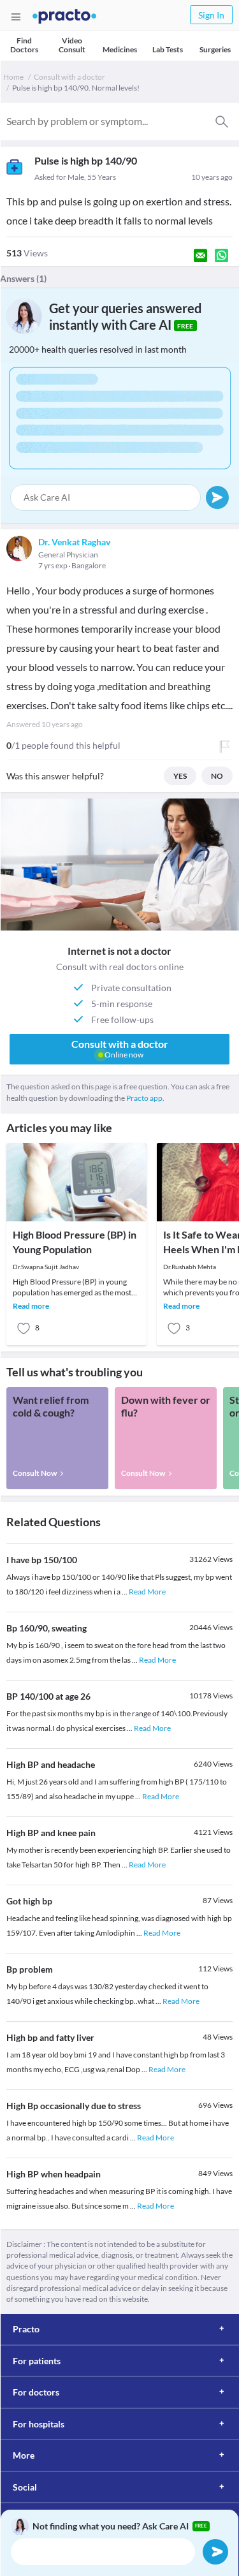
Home (13, 77)
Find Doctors (24, 45)
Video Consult (72, 45)
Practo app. (145, 1098)
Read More (147, 1592)
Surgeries (215, 49)
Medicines (120, 49)
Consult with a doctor (69, 77)
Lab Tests (168, 49)
